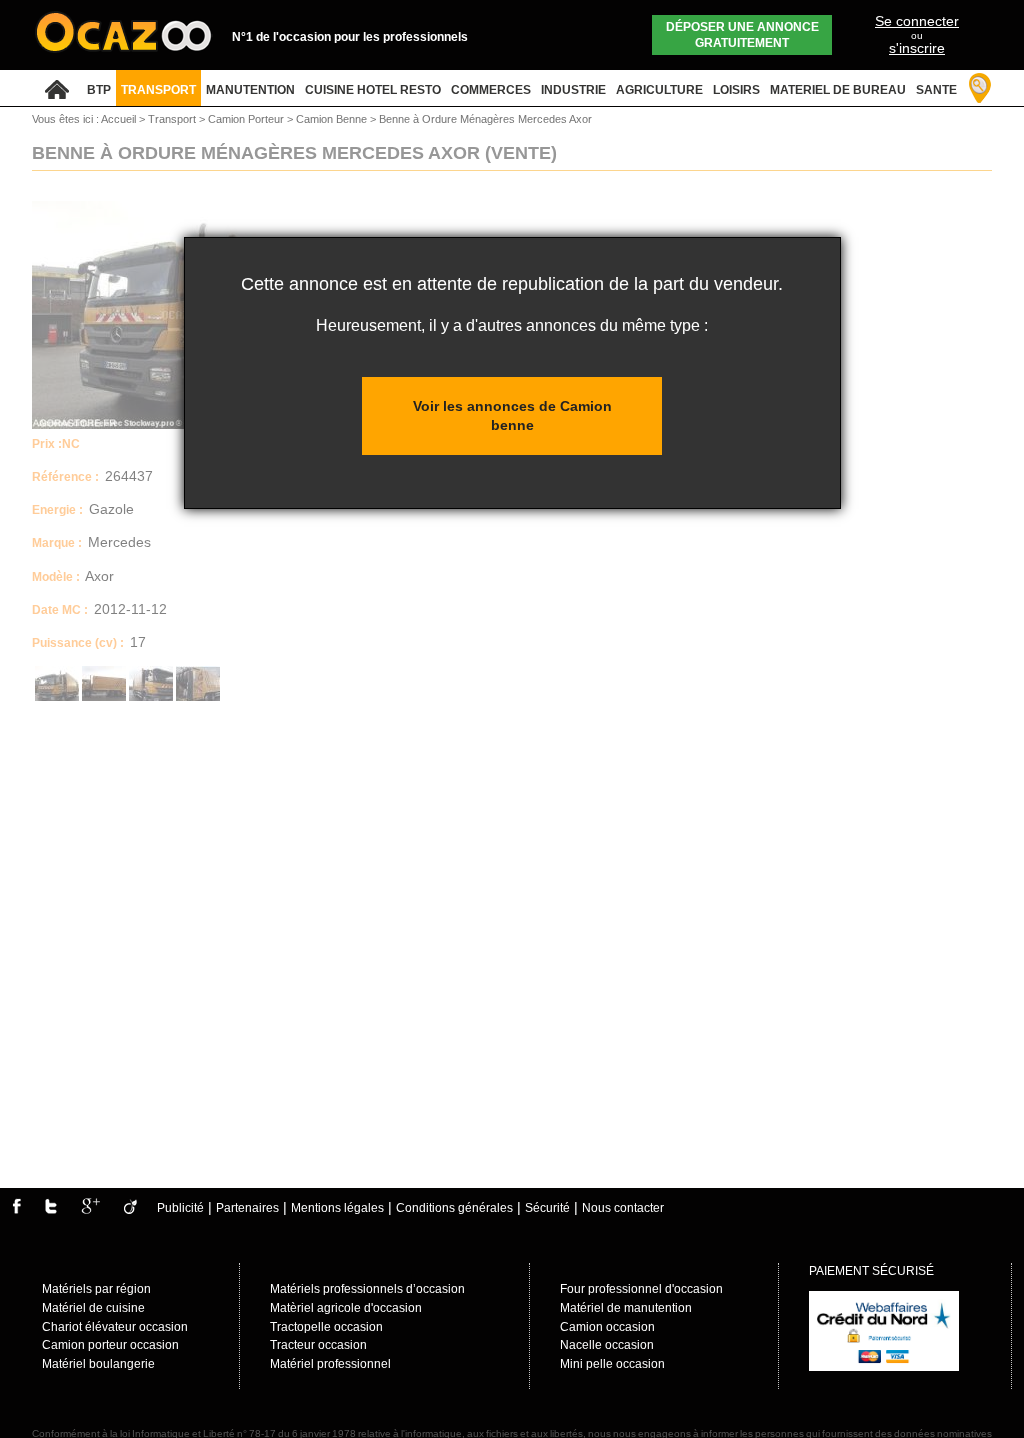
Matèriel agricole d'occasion (346, 1308)
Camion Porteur (247, 119)
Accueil (118, 119)
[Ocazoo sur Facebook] (16, 1210)
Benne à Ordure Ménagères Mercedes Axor (485, 119)
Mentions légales (337, 1208)
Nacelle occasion (607, 1345)
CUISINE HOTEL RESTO (373, 90)
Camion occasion (607, 1327)
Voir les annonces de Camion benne (512, 415)
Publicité (180, 1208)
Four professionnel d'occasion (641, 1289)
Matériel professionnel (330, 1364)
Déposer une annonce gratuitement (742, 35)
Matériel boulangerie (98, 1364)
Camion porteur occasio (107, 1345)
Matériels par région (96, 1289)
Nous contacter (623, 1208)
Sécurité (547, 1208)
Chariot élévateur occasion (115, 1327)
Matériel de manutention (626, 1308)
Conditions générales (454, 1208)
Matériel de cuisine (93, 1308)
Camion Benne (333, 119)
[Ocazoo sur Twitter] (51, 1210)
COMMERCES (491, 90)
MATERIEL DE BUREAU (838, 90)
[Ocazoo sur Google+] (90, 1210)
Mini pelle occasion (612, 1364)
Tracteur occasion (318, 1345)
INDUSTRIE (573, 90)
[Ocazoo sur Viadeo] (130, 1210)
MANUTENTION (250, 90)
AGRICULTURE (659, 90)
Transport (173, 119)
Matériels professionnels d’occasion (367, 1289)
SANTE (936, 90)
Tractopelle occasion (326, 1327)
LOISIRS (736, 90)
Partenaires (247, 1208)
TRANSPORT (158, 90)
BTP (99, 90)
